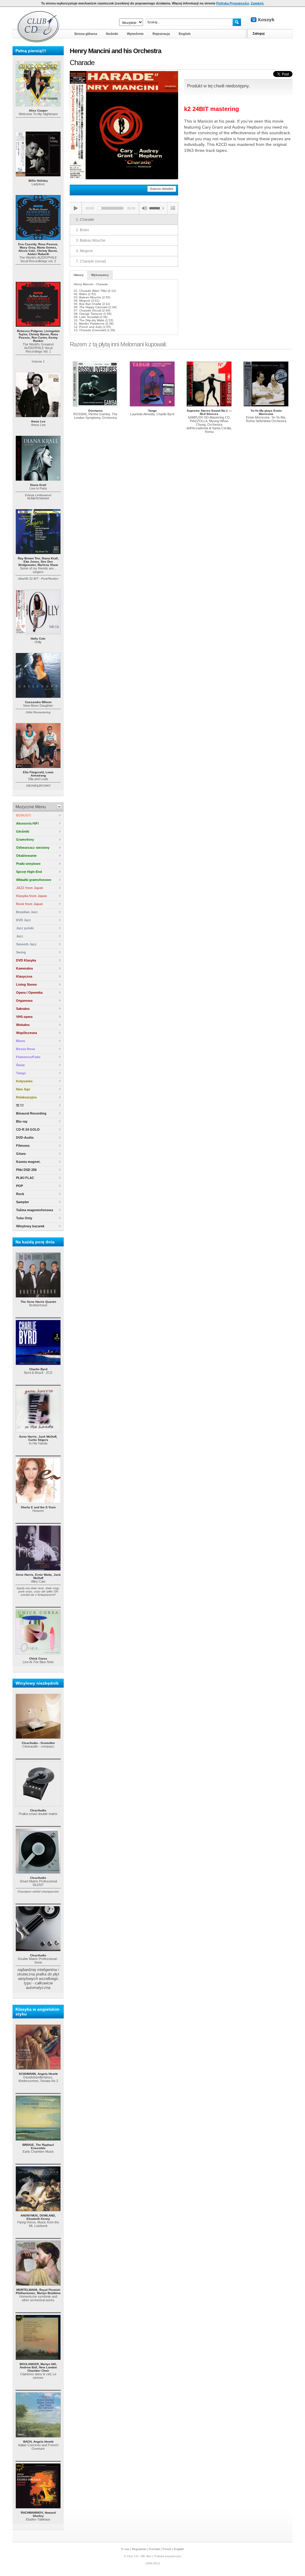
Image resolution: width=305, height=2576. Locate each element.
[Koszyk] (267, 20)
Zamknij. (257, 3)
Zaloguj (259, 33)
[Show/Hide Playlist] (173, 208)
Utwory (79, 275)
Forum (167, 2549)
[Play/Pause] (76, 208)
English (179, 2549)
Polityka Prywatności (233, 3)
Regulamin (139, 2549)
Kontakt (155, 2549)
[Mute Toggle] (144, 208)
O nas (125, 2549)
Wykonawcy (100, 275)
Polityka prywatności (168, 2556)
